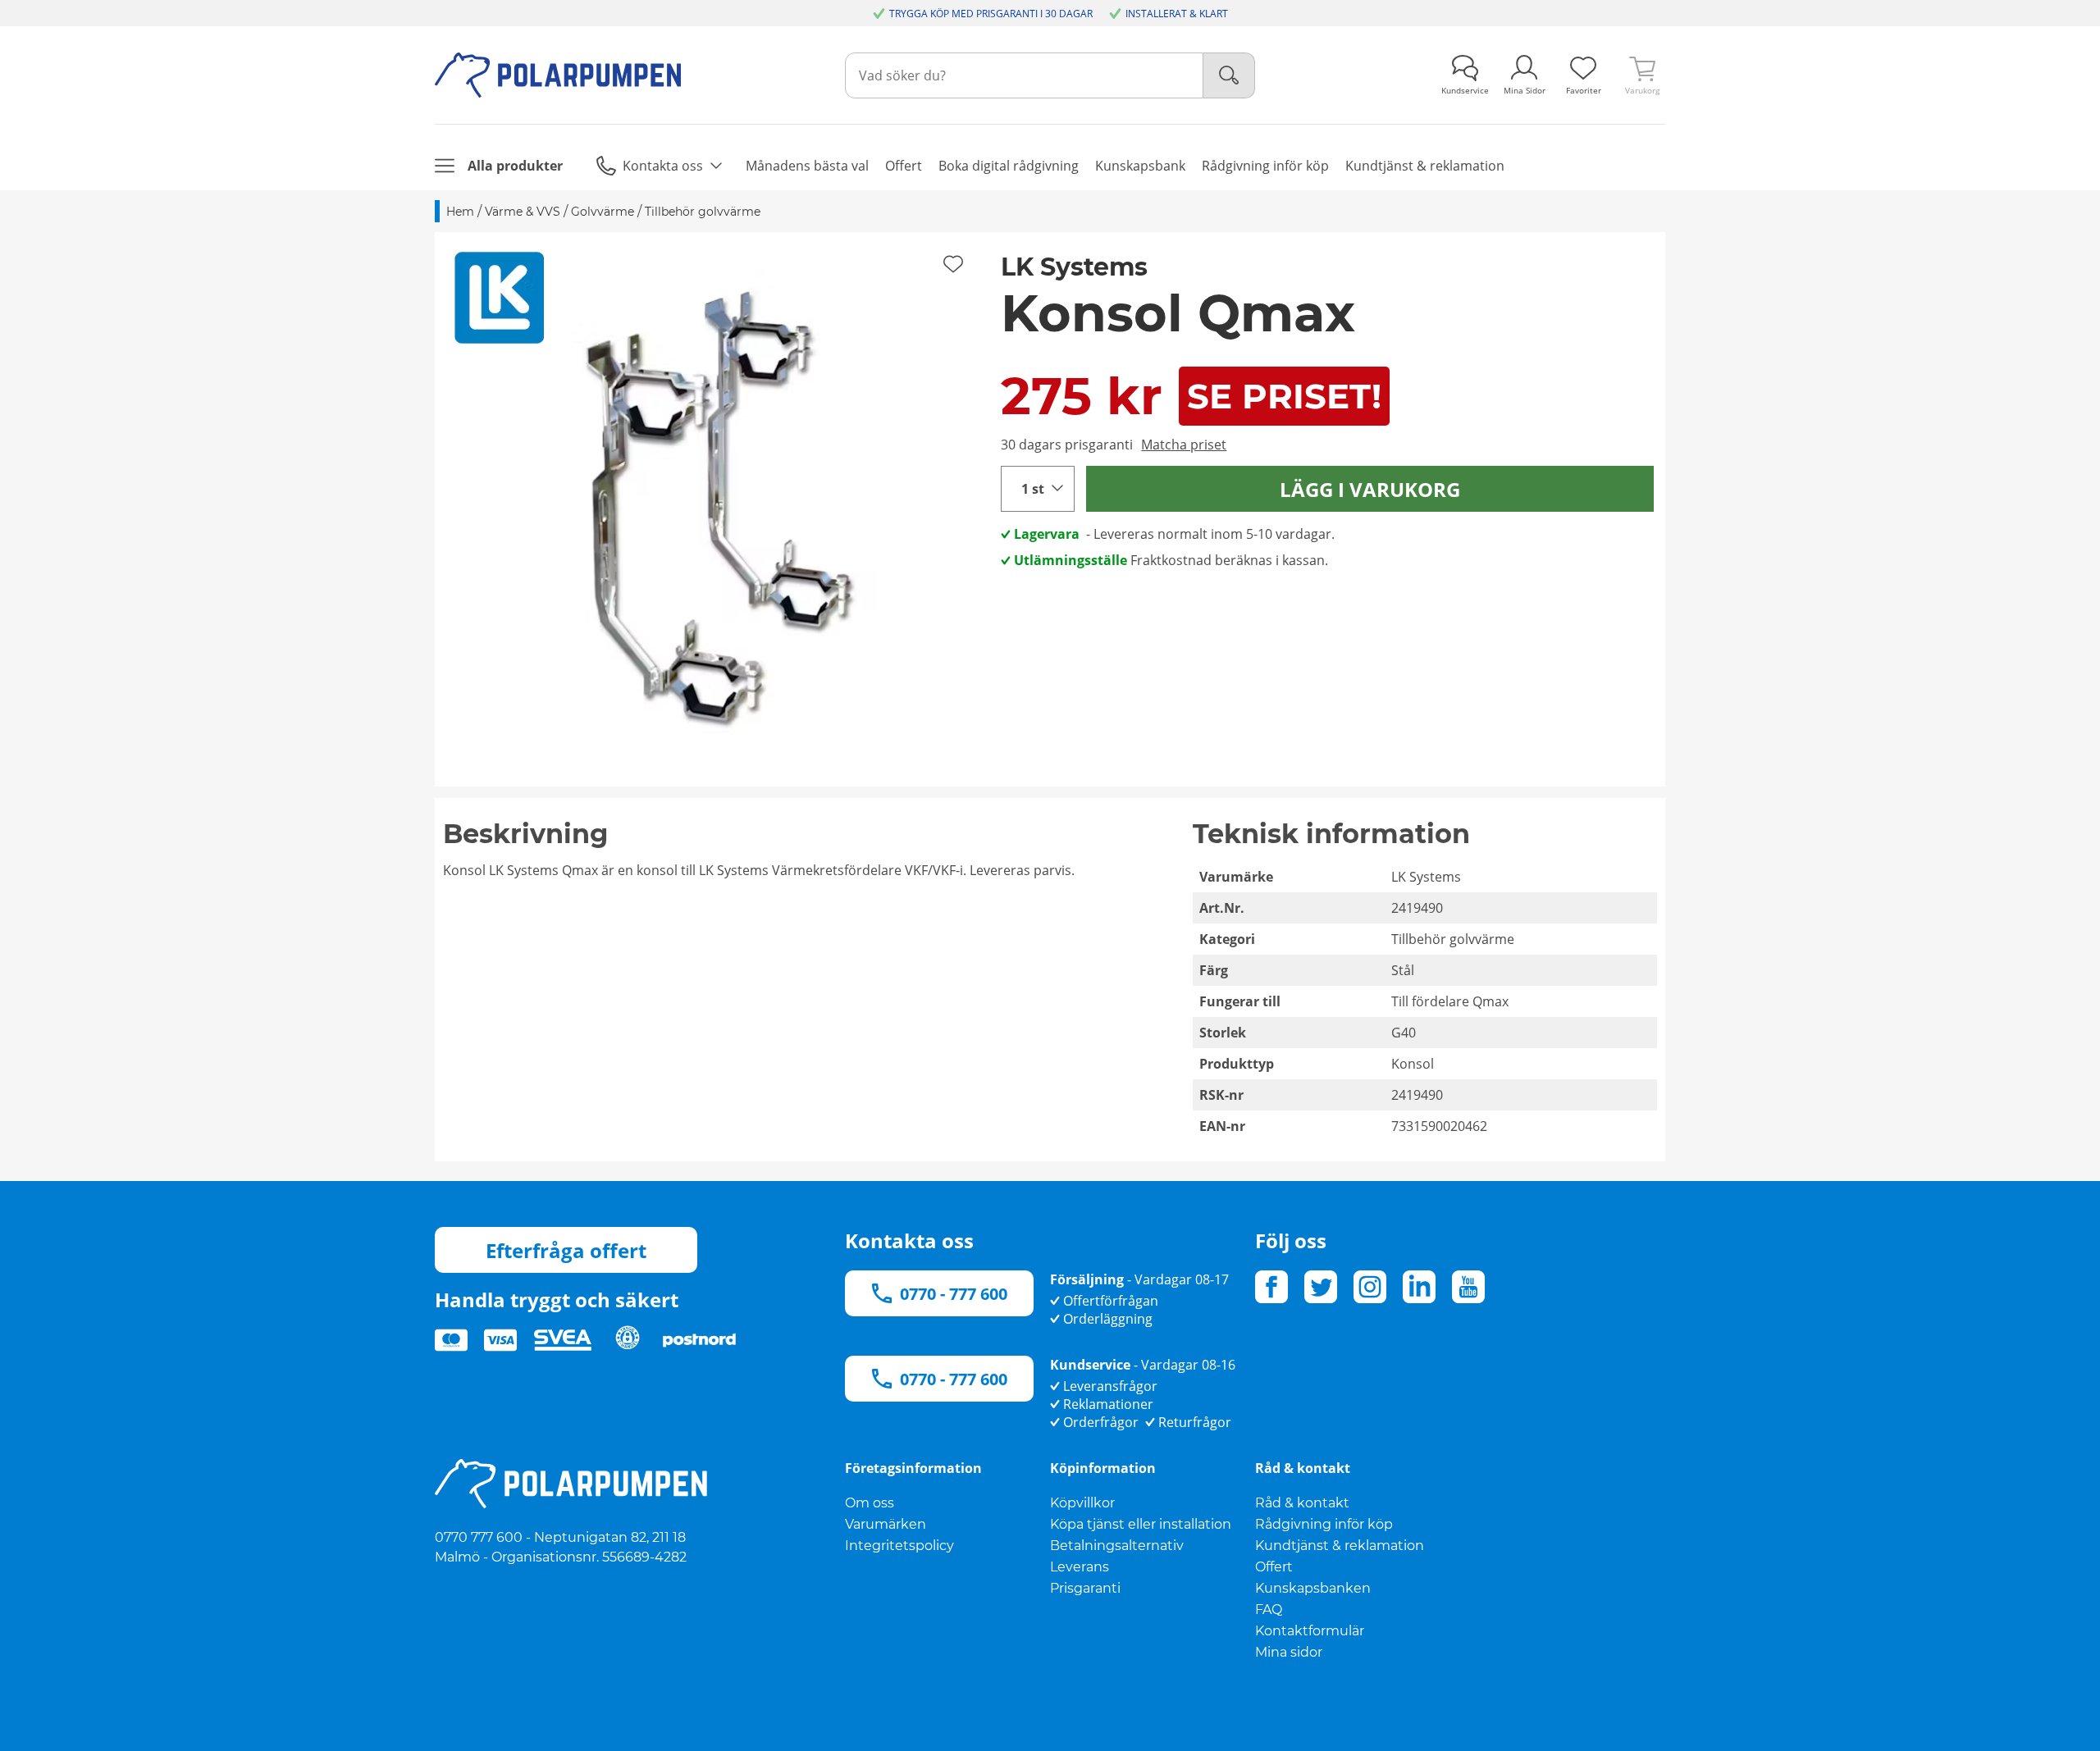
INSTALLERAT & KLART (1177, 14)
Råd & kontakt (1302, 1503)
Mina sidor (1289, 1652)
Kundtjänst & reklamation (1340, 1546)
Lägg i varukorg (1370, 489)
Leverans (1080, 1567)
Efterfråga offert (566, 1250)
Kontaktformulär (1310, 1631)
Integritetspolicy (899, 1546)
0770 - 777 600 (954, 1294)
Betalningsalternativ (1117, 1546)
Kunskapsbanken (1313, 1588)
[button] (712, 509)
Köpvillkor (1082, 1503)
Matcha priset (1184, 445)
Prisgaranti (1085, 1588)
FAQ (1269, 1610)
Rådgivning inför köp (1324, 1524)
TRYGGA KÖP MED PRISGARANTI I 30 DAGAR (991, 14)
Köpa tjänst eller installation (1141, 1524)
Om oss (870, 1503)
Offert (1274, 1567)
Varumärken (886, 1524)
